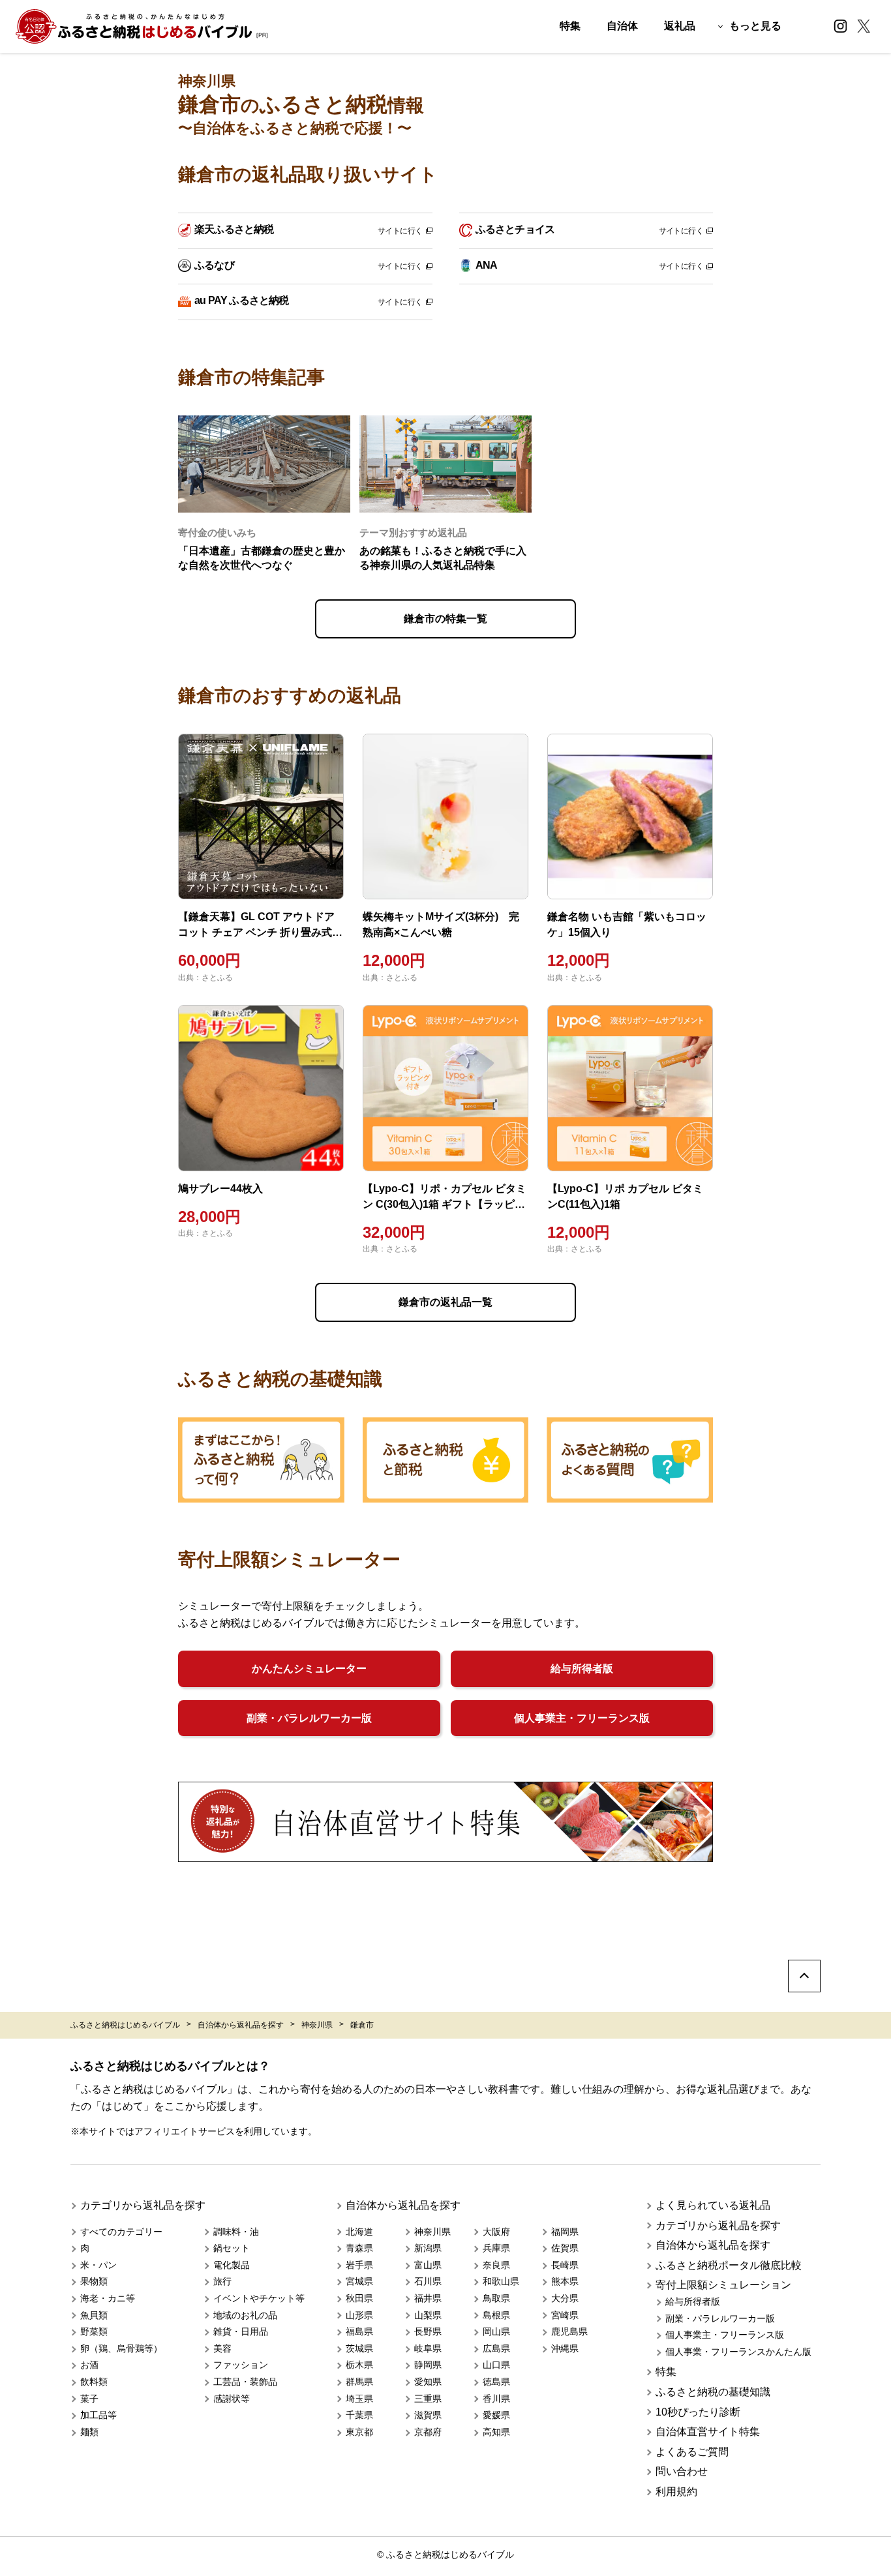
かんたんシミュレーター (309, 1669)
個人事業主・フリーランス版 (582, 1718)
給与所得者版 (582, 1669)
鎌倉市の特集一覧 (445, 619)
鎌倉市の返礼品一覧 (445, 1302)
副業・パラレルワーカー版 (309, 1718)
